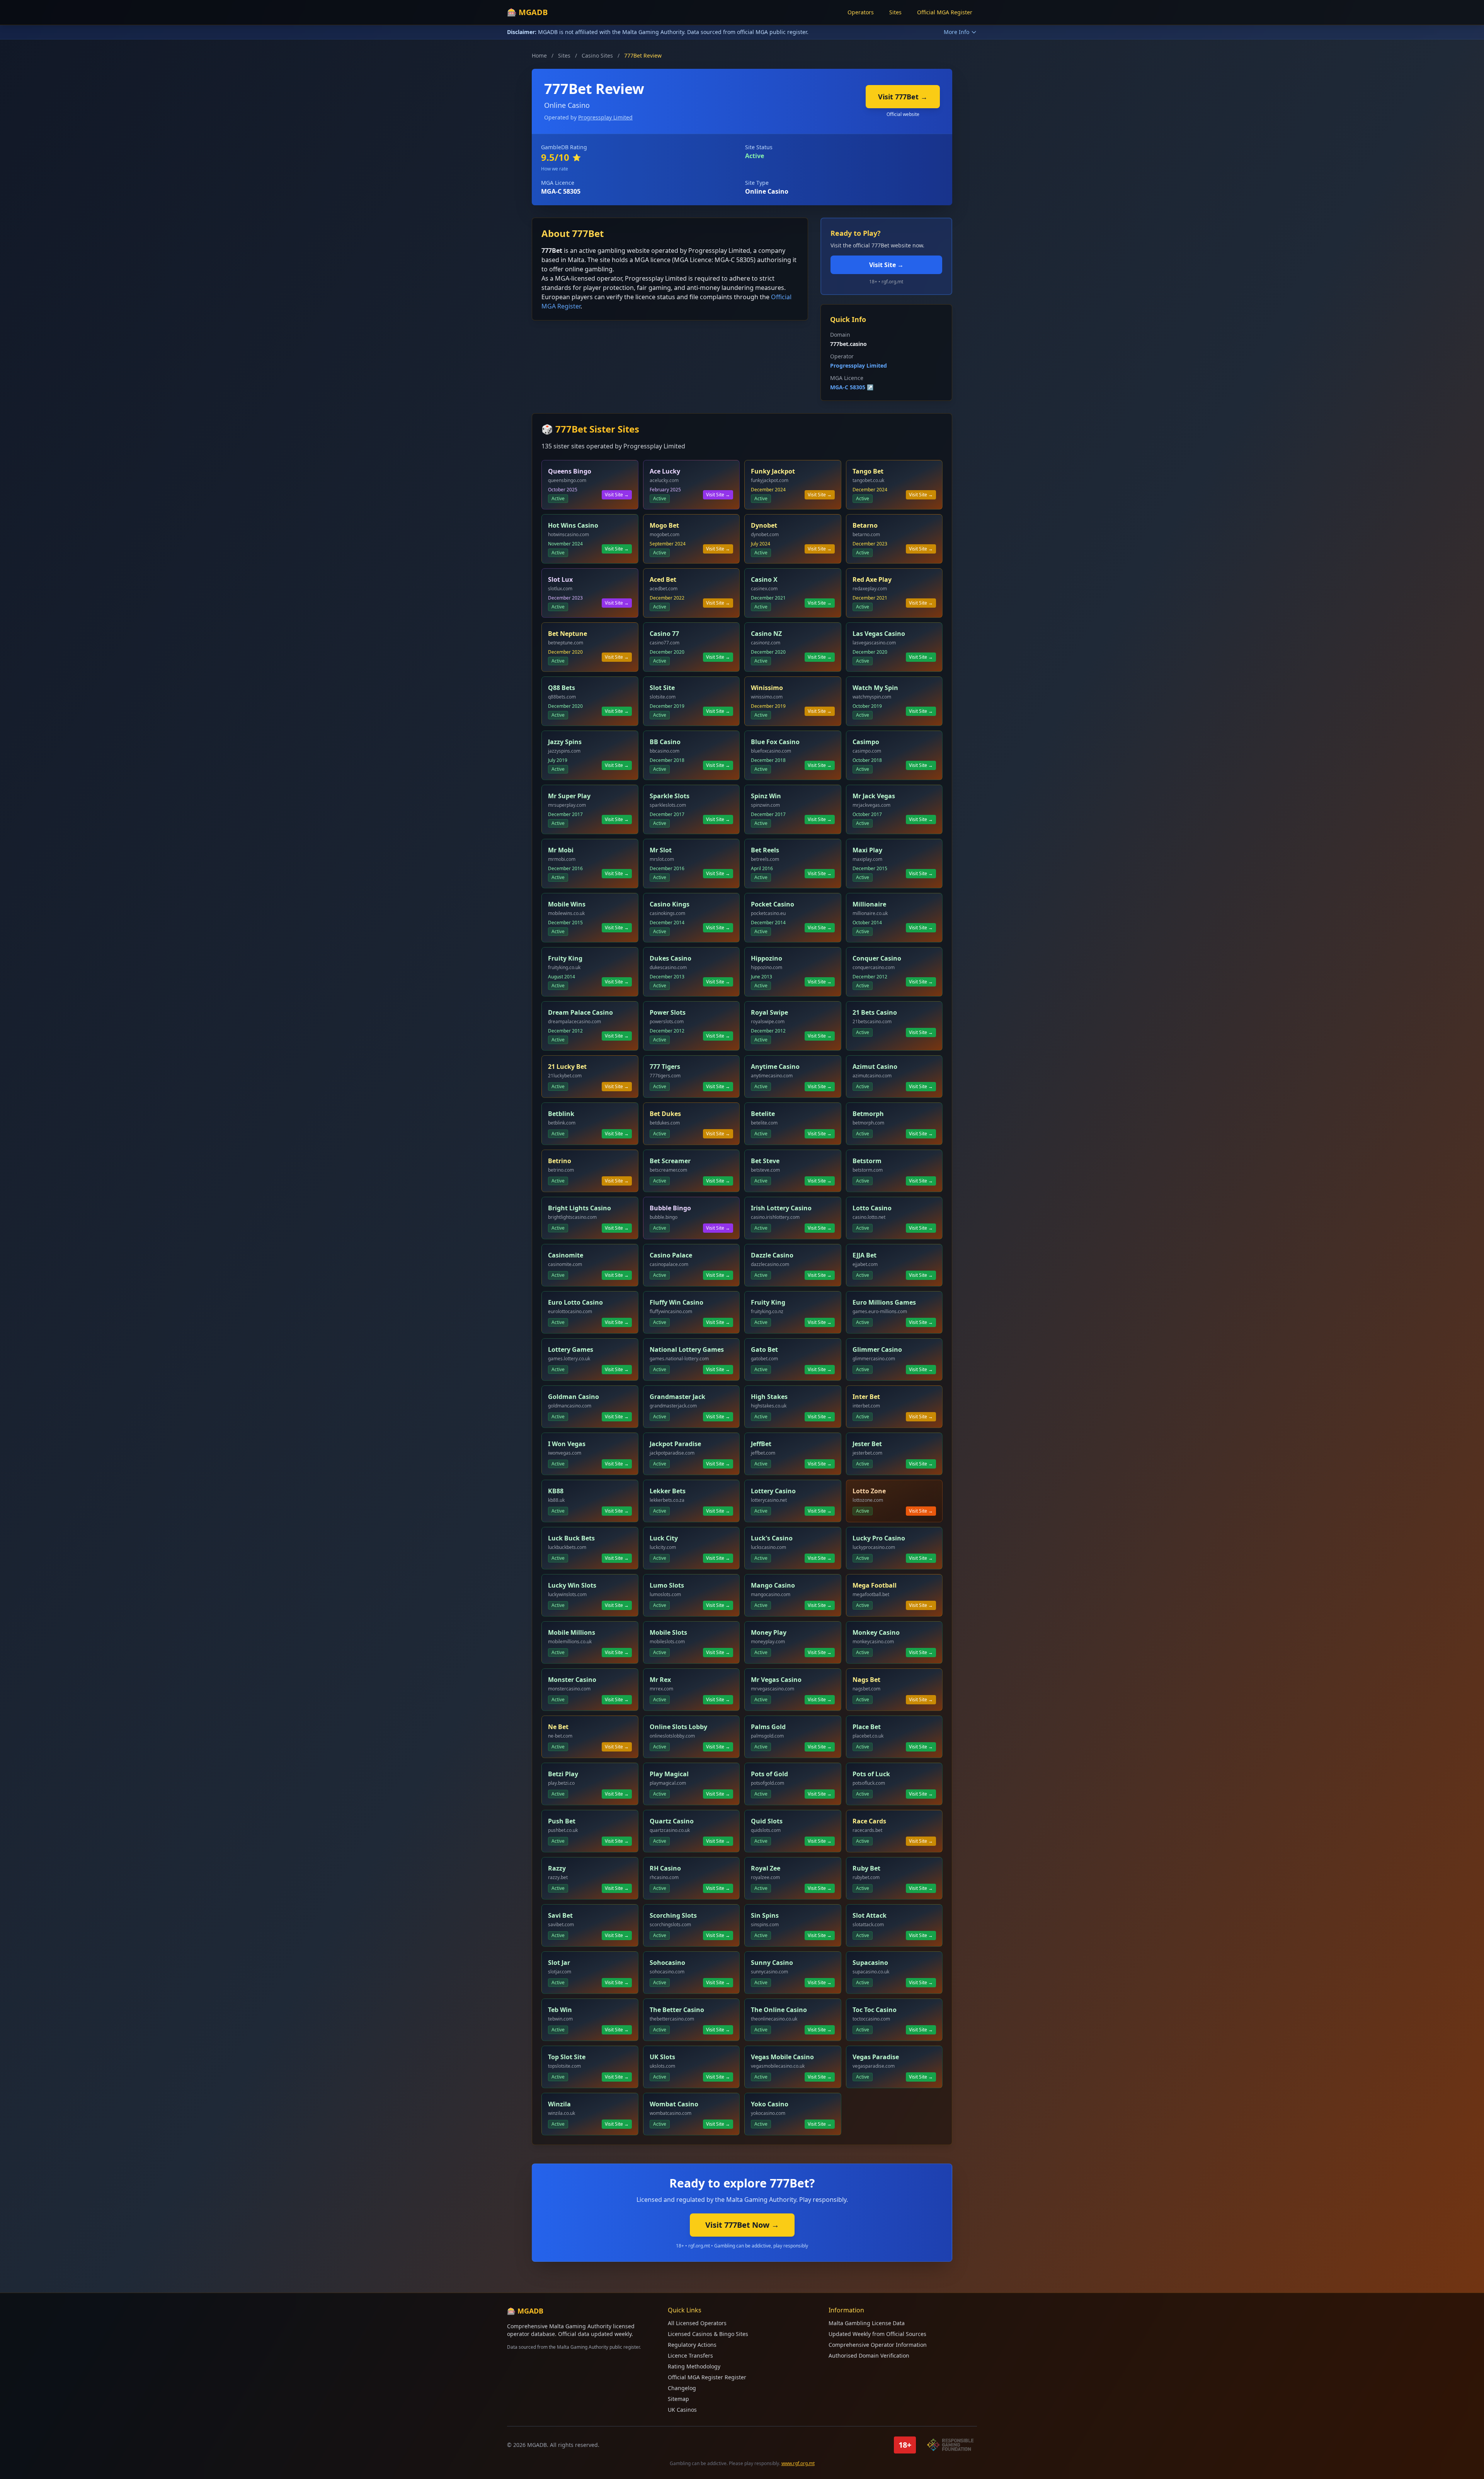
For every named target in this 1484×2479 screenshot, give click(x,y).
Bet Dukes (665, 1114)
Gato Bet (764, 1349)
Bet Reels (765, 850)
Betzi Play (563, 1774)
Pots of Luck (871, 1774)
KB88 (556, 1491)
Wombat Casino (674, 2104)
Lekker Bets (668, 1491)
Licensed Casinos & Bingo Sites (708, 2334)
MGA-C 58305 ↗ (852, 387)
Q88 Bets (562, 688)
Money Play (769, 1632)
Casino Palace (671, 1255)
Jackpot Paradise (675, 1444)
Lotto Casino (872, 1208)
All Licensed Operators (697, 2323)
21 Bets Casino (875, 1012)
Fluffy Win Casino (676, 1302)
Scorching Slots (673, 1915)
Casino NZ (766, 634)
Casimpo (866, 742)
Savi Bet (560, 1915)
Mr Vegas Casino (776, 1680)
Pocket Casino (773, 904)
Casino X (764, 579)
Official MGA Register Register (707, 2377)
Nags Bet (866, 1680)
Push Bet (562, 1821)
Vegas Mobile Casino (782, 2057)
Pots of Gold (769, 1774)
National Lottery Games (687, 1349)
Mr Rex (660, 1680)
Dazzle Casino (772, 1255)
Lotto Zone (869, 1491)
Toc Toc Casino (875, 2010)
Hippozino (767, 958)
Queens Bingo (570, 471)
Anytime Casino (775, 1067)
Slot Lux (560, 579)
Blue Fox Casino (775, 742)
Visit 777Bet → (903, 97)
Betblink (561, 1114)
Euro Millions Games (884, 1302)
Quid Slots (767, 1821)
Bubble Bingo (670, 1208)
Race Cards (869, 1821)
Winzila (559, 2104)
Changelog (682, 2388)
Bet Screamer (670, 1161)
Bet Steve (765, 1161)
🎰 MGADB (527, 12)
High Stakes (769, 1397)
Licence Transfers (690, 2355)
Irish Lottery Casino (781, 1208)
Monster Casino (572, 1680)
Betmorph (868, 1114)
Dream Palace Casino (580, 1012)
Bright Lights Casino (579, 1208)
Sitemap (678, 2399)
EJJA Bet (865, 1255)
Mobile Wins (567, 904)
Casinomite (566, 1255)
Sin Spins (765, 1915)
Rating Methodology (694, 2366)
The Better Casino (677, 2010)
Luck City (664, 1538)
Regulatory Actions (692, 2345)
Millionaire (869, 904)
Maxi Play (867, 850)
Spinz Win (766, 796)
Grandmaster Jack (677, 1397)
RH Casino (665, 1868)
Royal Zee (766, 1868)
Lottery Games (571, 1349)
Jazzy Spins (565, 742)
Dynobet (764, 525)
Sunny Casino (772, 1963)
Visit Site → (886, 265)
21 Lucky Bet (567, 1067)
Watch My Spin (875, 688)
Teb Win (560, 2010)
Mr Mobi (561, 850)
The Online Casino (779, 2010)
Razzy (557, 1868)
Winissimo (767, 688)
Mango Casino (773, 1585)
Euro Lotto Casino (575, 1302)
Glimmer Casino (877, 1349)
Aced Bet (663, 579)
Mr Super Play (569, 796)
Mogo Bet (664, 525)
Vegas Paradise (876, 2057)
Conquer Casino (877, 958)
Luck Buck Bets (571, 1538)
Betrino (560, 1161)
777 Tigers (665, 1067)
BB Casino (665, 742)
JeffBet (761, 1444)
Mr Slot (661, 850)
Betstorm (867, 1161)
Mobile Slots (668, 1632)
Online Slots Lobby (678, 1727)
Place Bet (867, 1727)
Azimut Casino (875, 1067)
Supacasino (870, 1963)
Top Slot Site (567, 2057)
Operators (861, 12)
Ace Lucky (665, 471)
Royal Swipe (769, 1012)
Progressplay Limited (605, 117)
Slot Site (662, 688)
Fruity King (565, 958)
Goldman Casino (574, 1397)
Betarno (865, 525)
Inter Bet (866, 1397)
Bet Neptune (568, 634)
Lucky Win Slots (572, 1585)
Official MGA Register (945, 12)
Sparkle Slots (670, 796)
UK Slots (662, 2057)
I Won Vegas (567, 1444)
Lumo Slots (667, 1585)
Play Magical (669, 1774)
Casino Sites (597, 55)
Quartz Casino (672, 1821)
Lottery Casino (773, 1491)
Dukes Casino (671, 958)
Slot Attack (870, 1915)
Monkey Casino (876, 1632)
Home (539, 55)
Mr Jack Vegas (874, 796)
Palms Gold (768, 1727)
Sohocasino (667, 1963)
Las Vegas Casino (879, 634)
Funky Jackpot (773, 471)
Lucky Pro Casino (879, 1538)
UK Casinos (682, 2410)
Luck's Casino (772, 1538)
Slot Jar (559, 1963)
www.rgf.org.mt (798, 2463)
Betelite (763, 1114)
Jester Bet (867, 1444)
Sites (895, 12)
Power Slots (668, 1012)
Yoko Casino (770, 2104)
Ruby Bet (866, 1868)
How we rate (555, 169)
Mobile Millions (572, 1632)
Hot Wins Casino (573, 525)
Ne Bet (558, 1727)
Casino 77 (664, 634)
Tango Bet (868, 471)
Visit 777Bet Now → (742, 2225)
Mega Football (875, 1585)
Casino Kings (670, 904)
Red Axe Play (872, 579)
